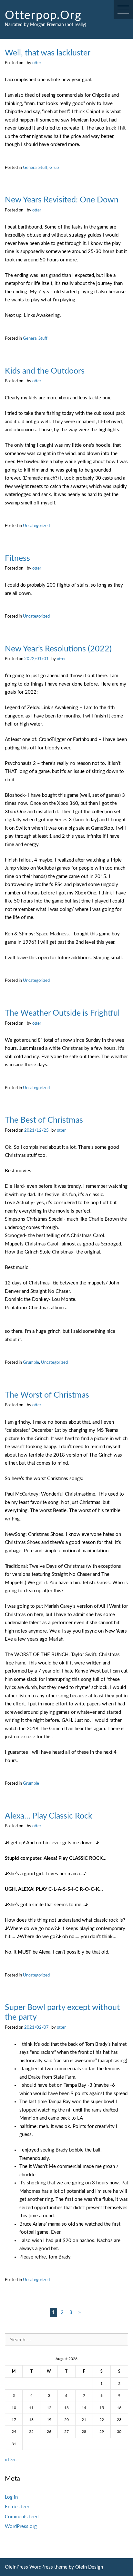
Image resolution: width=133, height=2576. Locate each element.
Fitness (17, 558)
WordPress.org (21, 2527)
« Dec (11, 2460)
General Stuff (35, 168)
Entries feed (18, 2507)
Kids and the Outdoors (45, 371)
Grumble (31, 1362)
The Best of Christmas (44, 1120)
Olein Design (89, 2567)
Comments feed (22, 2517)
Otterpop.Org (43, 15)
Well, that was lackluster (48, 53)
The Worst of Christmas (47, 1395)
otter (37, 63)
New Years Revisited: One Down (62, 200)
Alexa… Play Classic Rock (49, 1816)
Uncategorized (36, 526)
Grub (54, 168)
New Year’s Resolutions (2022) (58, 649)
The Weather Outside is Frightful (62, 1013)
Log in (11, 2497)
